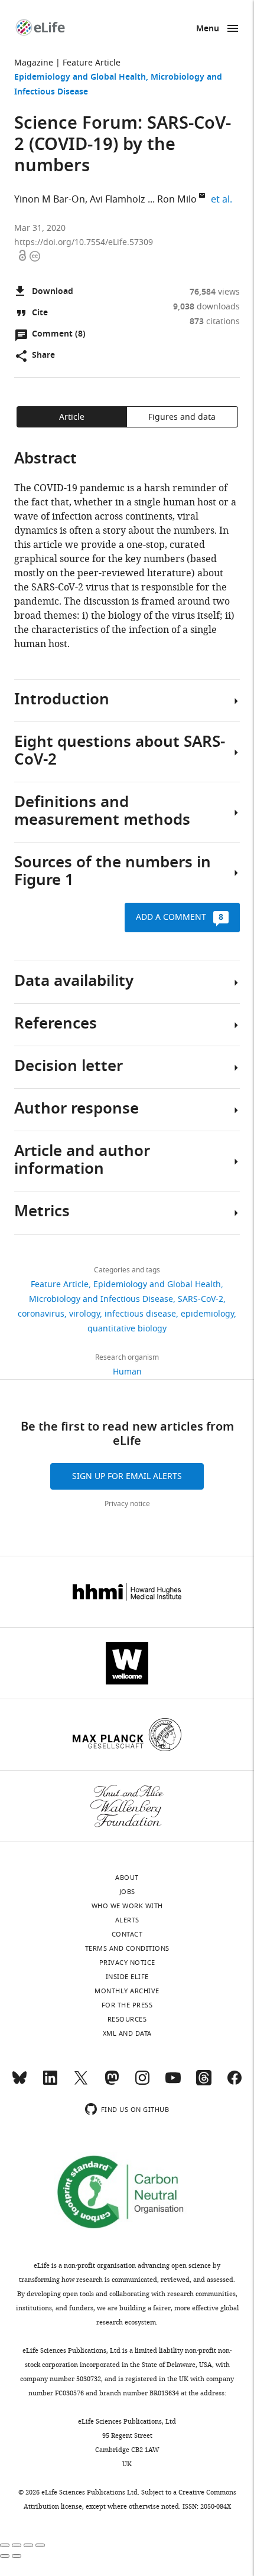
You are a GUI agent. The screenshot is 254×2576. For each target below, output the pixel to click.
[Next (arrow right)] (17, 2556)
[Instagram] (142, 2083)
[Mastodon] (112, 2083)
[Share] (17, 2545)
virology (84, 1314)
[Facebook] (235, 2083)
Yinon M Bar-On (50, 200)
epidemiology (207, 1314)
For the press (127, 2005)
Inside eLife (127, 1977)
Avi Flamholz (118, 200)
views (215, 292)
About (127, 1878)
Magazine (34, 63)
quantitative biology (127, 1329)
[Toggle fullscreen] (28, 2545)
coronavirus (41, 1314)
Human (127, 1372)
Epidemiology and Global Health (80, 78)
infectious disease (140, 1314)
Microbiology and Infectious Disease (101, 1299)
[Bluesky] (19, 2083)
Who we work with (127, 1906)
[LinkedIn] (50, 2083)
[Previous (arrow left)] (5, 2556)
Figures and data (182, 417)
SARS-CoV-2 (201, 1299)
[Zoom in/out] (40, 2545)
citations (215, 321)
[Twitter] (81, 2083)
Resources (127, 2019)
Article (72, 417)
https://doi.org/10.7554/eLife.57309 (84, 242)
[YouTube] (173, 2083)
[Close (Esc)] (5, 2545)
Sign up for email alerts (127, 1476)
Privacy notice (127, 1504)
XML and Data (127, 2033)
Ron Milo (177, 200)
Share (43, 356)
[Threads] (204, 2083)
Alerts (127, 1920)
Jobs (127, 1892)
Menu (208, 29)
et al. (223, 199)
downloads (206, 307)
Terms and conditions (127, 1948)
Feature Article (92, 63)
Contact (127, 1934)
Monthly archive (127, 1991)
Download (53, 292)
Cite (40, 313)
